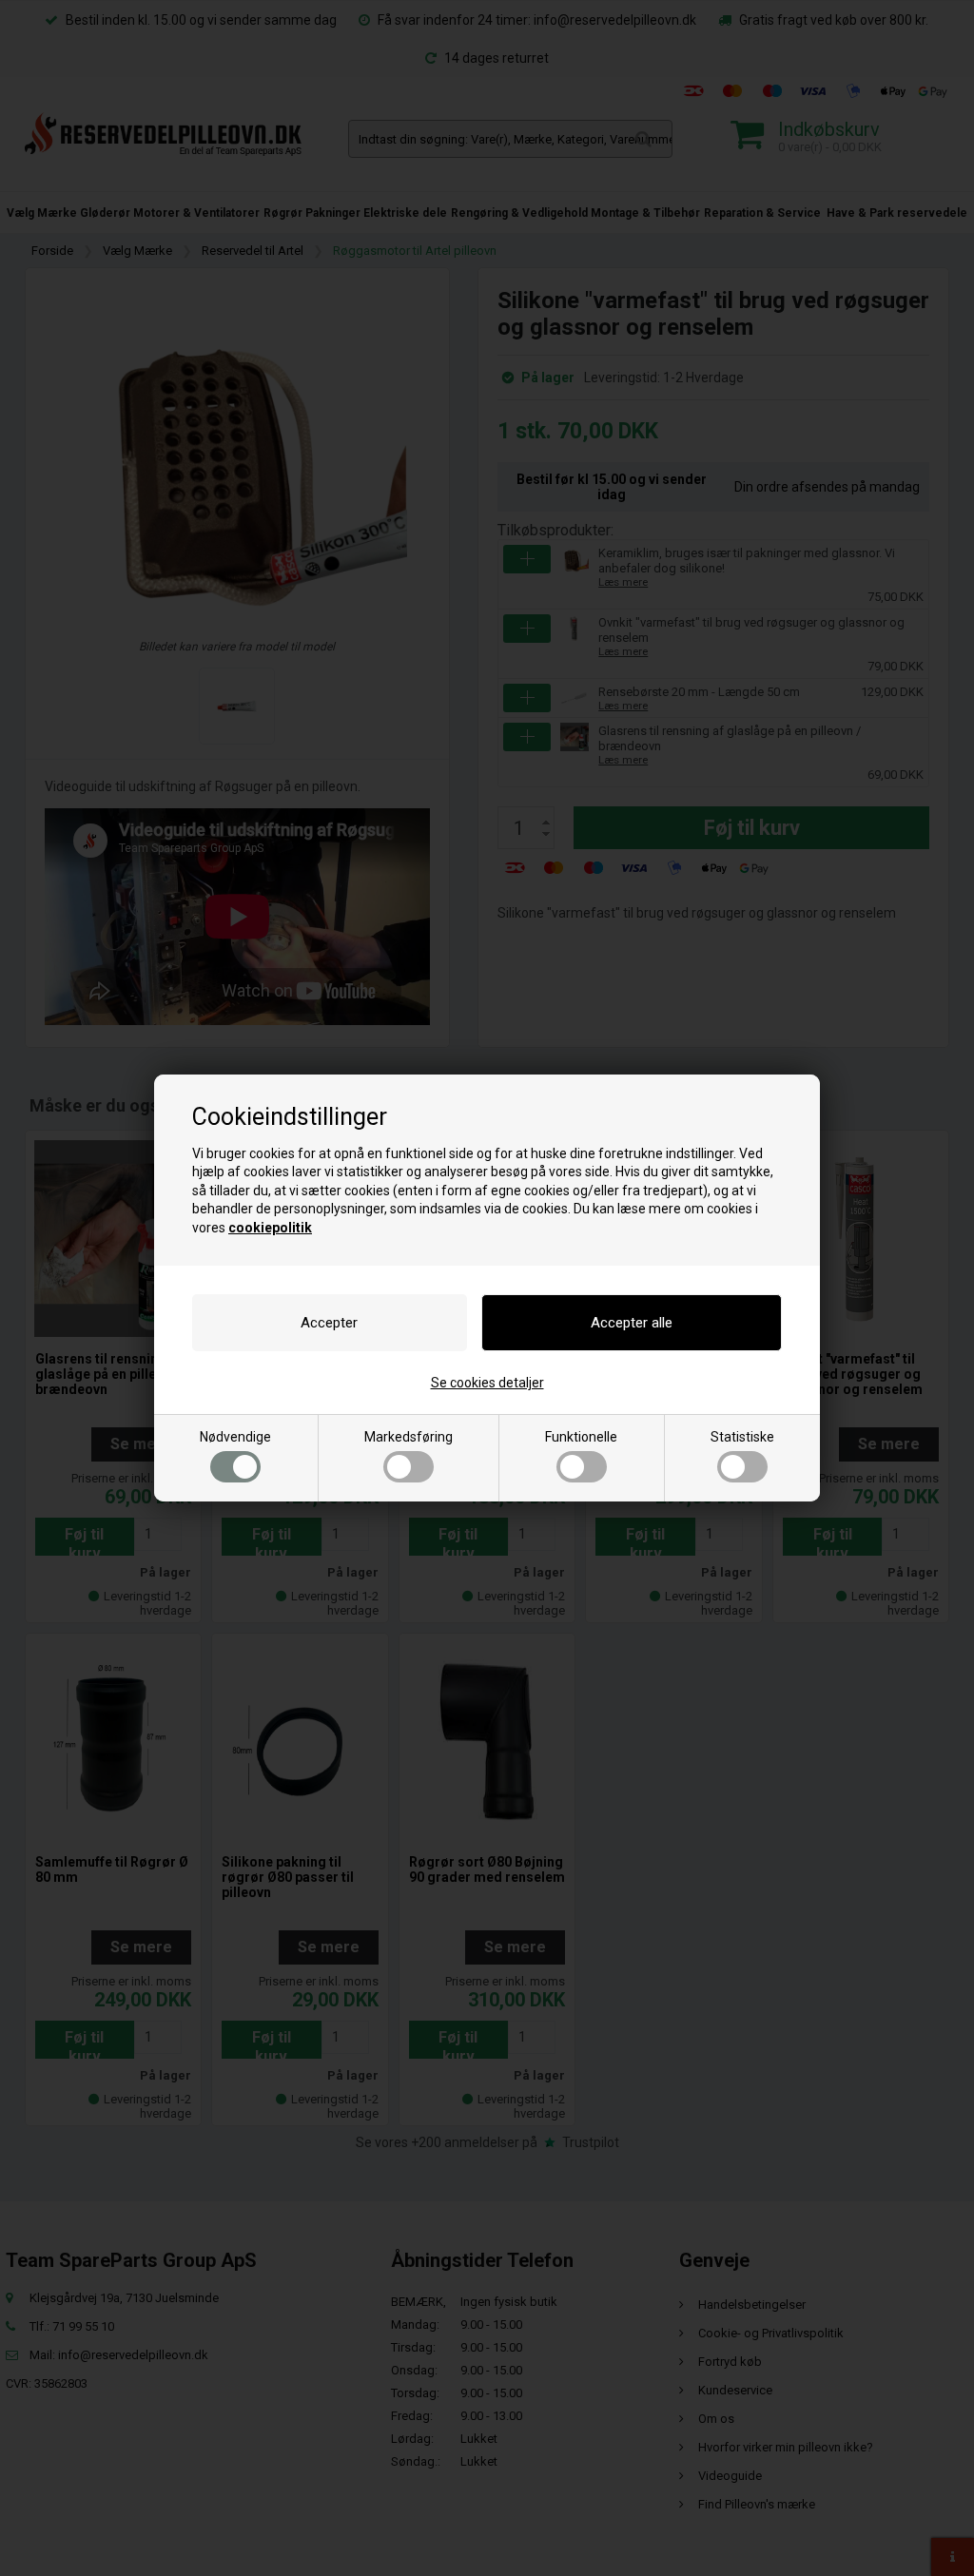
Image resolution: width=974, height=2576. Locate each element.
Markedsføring (409, 1437)
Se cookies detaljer (487, 1383)
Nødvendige (235, 1437)
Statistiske (742, 1437)
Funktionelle (581, 1437)
